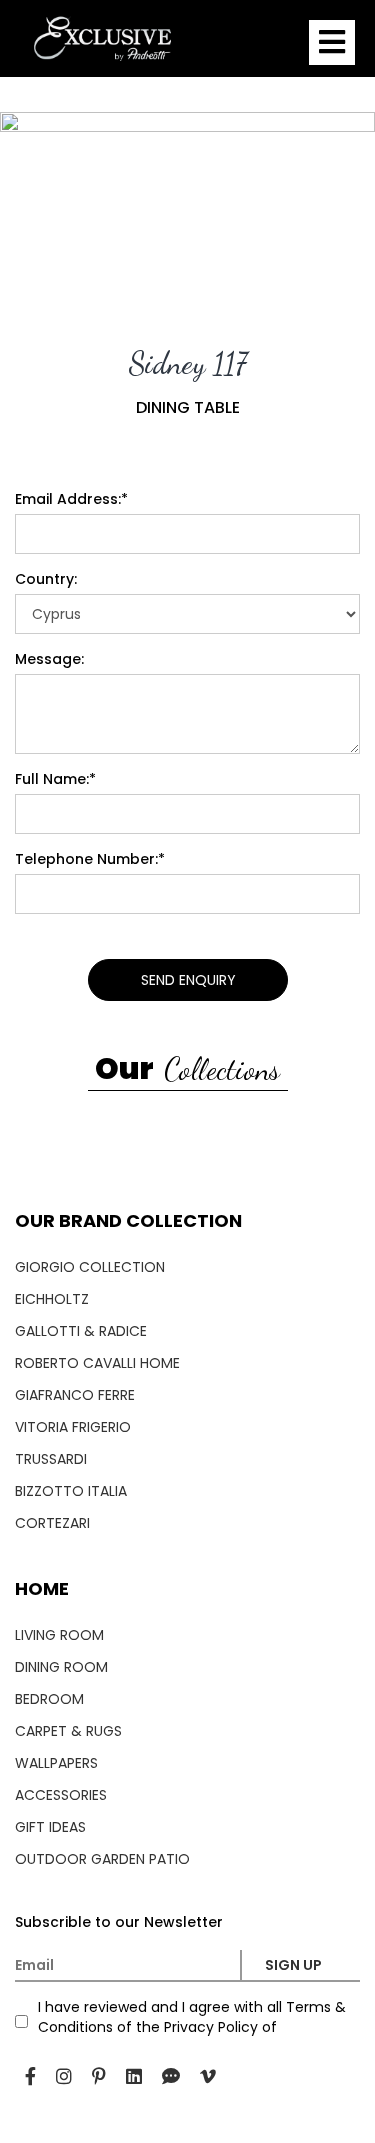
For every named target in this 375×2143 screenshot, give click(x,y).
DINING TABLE (188, 408)
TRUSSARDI (51, 1459)
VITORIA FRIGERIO (73, 1427)
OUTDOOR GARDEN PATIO (102, 1859)
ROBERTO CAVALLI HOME (97, 1363)
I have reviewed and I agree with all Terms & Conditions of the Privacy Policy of (192, 2017)
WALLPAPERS (56, 1763)
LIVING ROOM (59, 1635)
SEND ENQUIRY (187, 980)
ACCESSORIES (61, 1795)
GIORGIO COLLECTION (90, 1267)
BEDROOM (49, 1699)
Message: (49, 659)
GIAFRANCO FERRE (75, 1395)
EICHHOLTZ (52, 1299)
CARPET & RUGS (68, 1731)
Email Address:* (71, 499)
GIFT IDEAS (50, 1827)
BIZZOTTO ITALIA (71, 1491)
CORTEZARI (52, 1523)
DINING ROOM (61, 1667)
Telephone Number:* (90, 859)
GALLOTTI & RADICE (81, 1331)
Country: (46, 579)
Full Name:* (55, 779)
